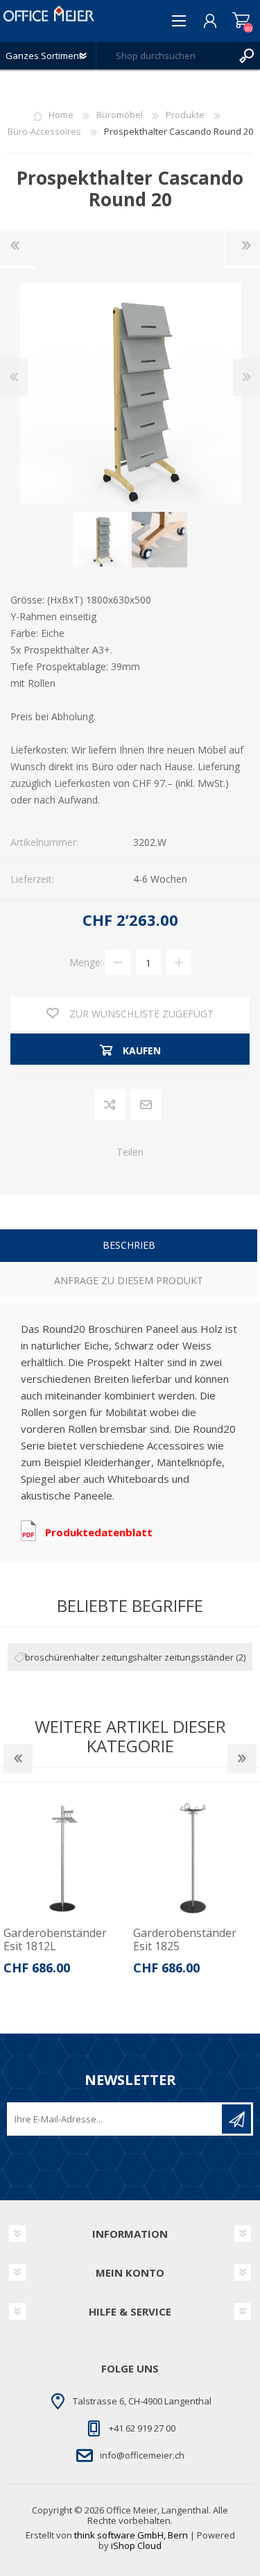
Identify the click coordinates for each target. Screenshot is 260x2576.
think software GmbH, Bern (131, 2535)
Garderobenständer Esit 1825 (84, 1940)
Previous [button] (18, 1759)
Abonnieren (236, 2119)
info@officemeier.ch (142, 2455)
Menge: (86, 962)
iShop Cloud (136, 2545)
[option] (94, 1891)
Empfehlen (147, 1105)
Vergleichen (111, 1105)
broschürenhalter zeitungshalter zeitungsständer (129, 1657)
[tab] (129, 1247)
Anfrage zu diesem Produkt (129, 1280)
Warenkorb (241, 21)
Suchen (246, 56)
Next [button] (242, 1759)
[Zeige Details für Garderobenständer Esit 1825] (94, 1858)
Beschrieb (129, 1245)
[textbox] (164, 56)
